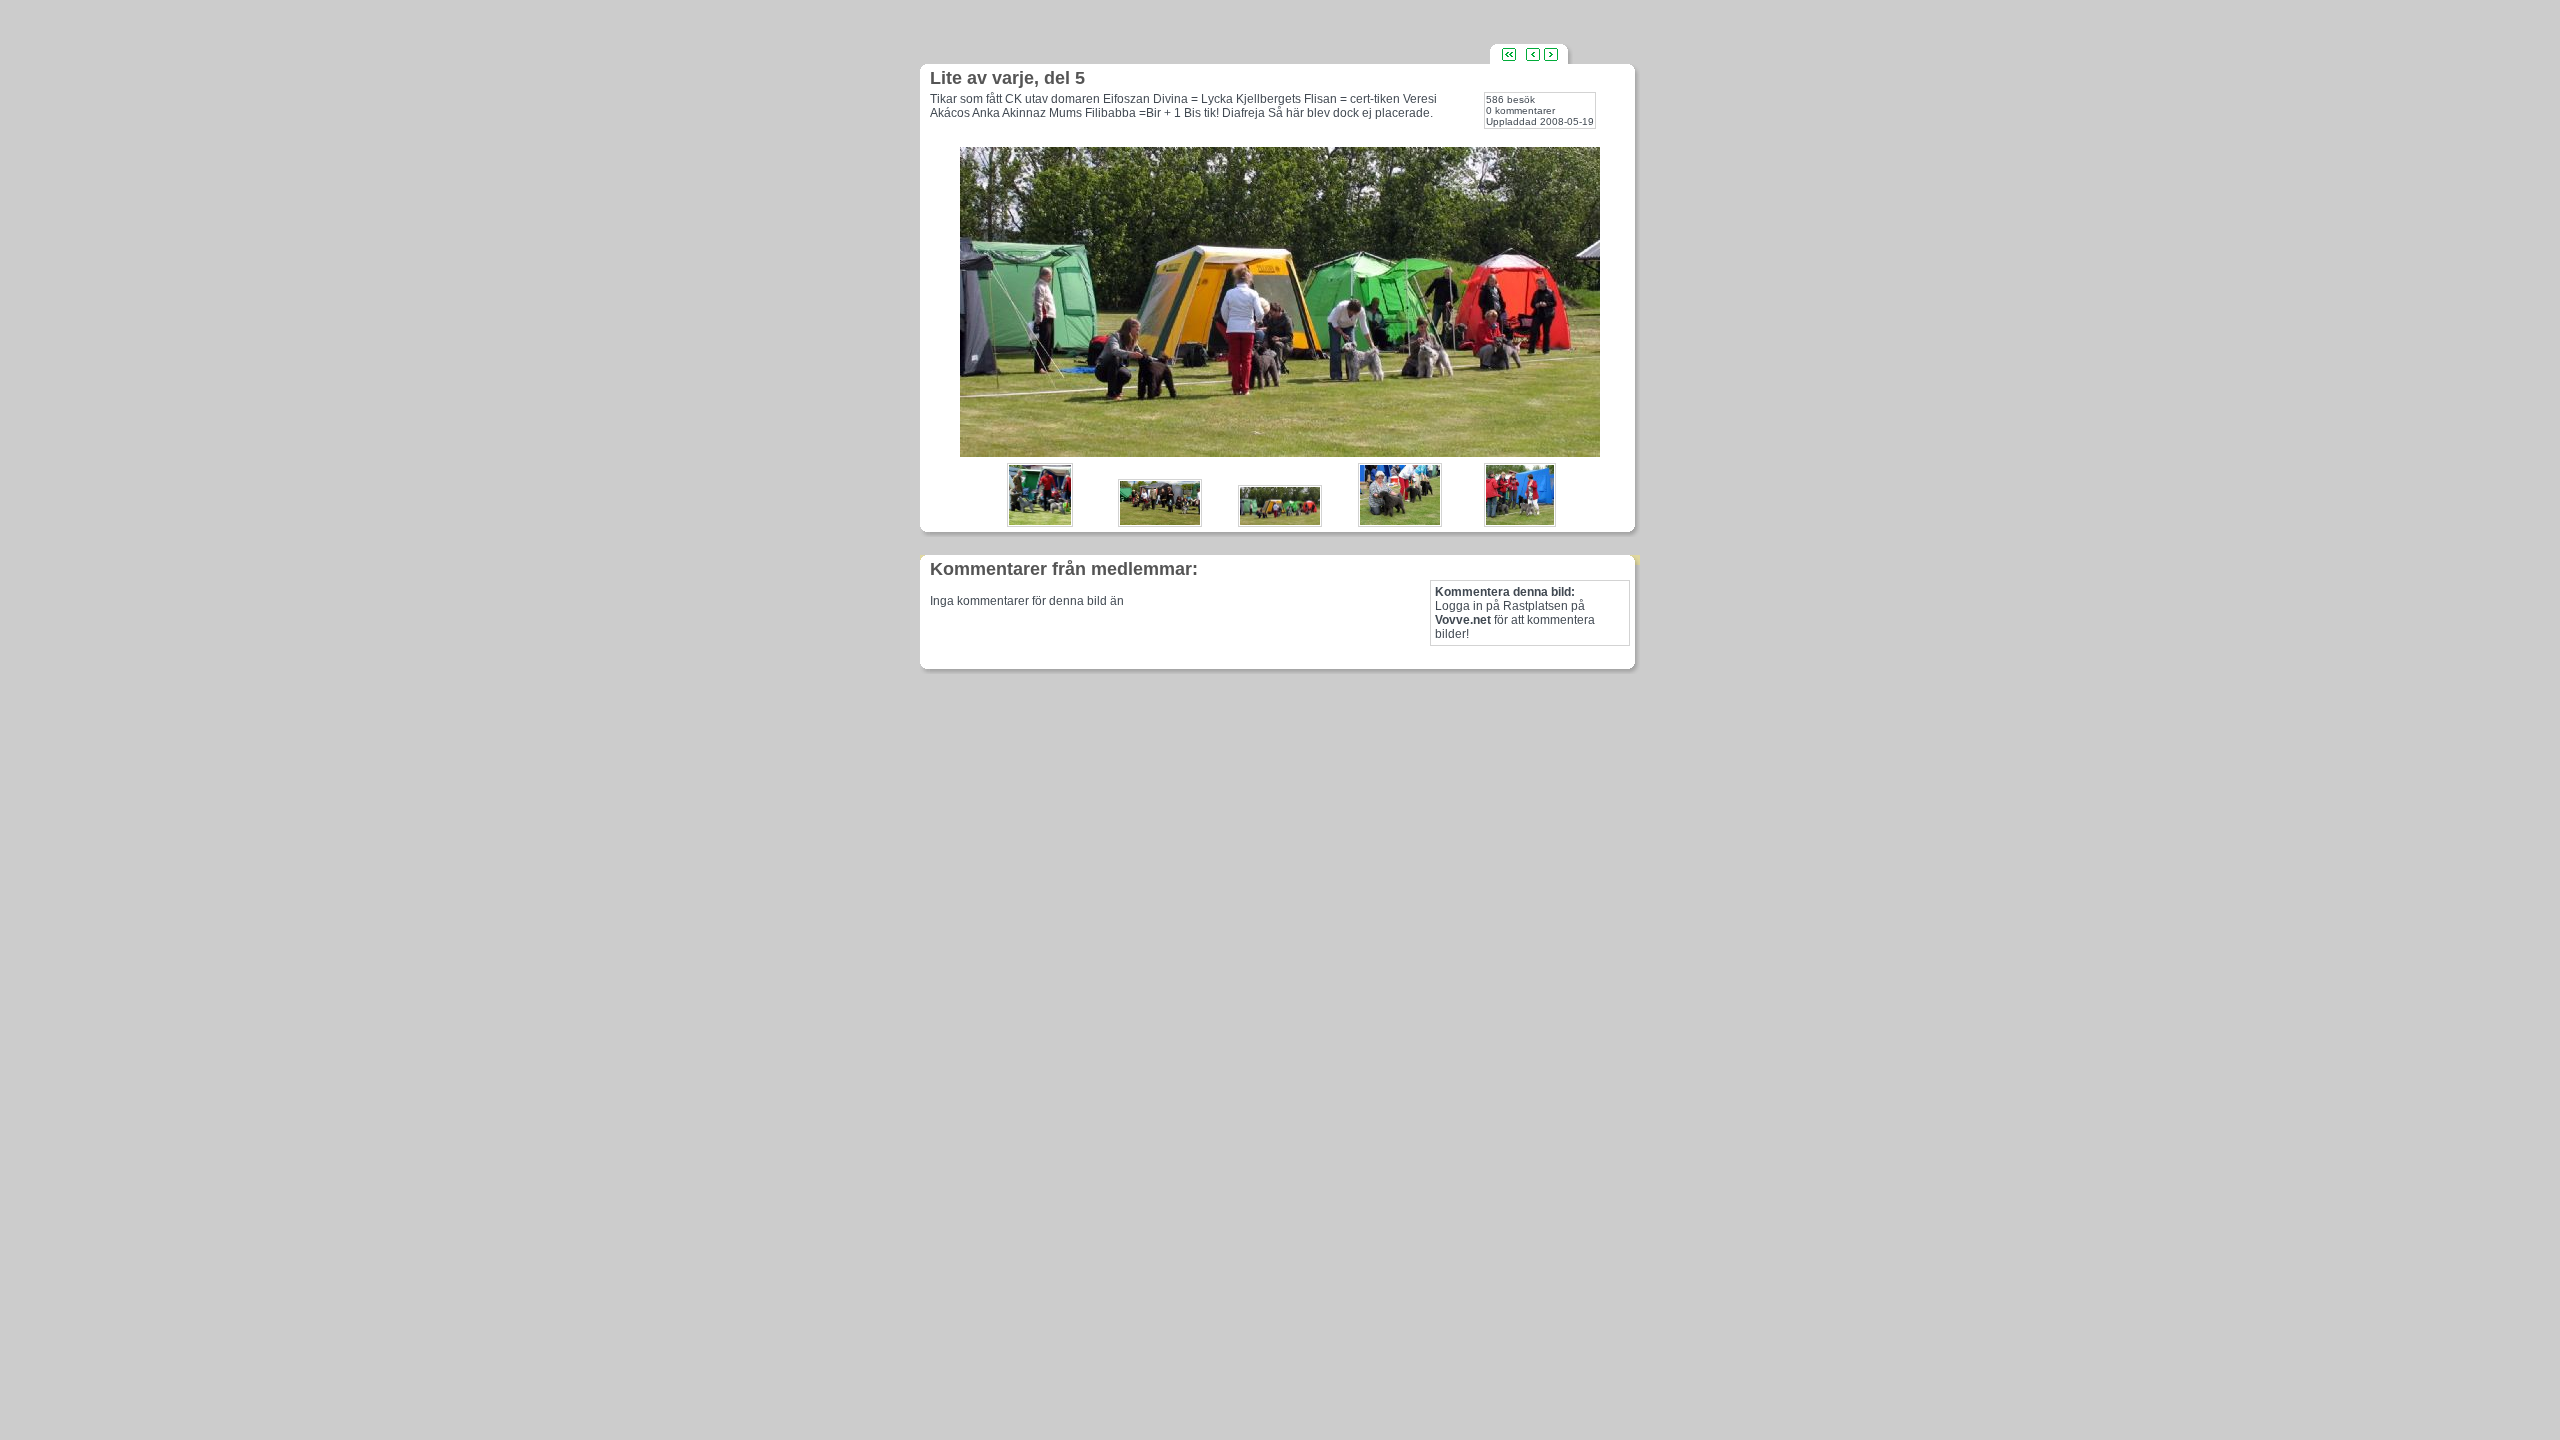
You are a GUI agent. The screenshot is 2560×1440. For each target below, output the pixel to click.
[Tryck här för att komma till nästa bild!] (1280, 451)
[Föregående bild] (1533, 53)
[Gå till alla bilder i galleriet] (1509, 53)
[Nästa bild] (1551, 53)
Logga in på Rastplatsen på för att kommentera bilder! (1515, 613)
